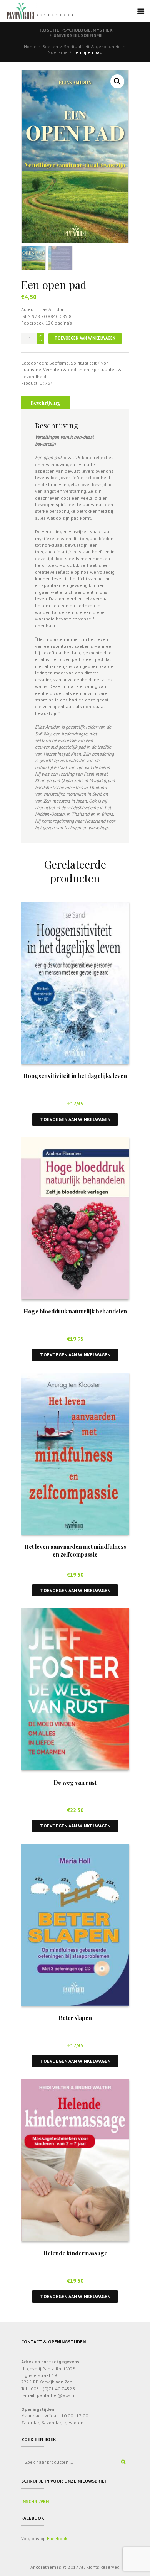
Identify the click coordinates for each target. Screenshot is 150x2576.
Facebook (57, 2538)
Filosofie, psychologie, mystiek (75, 30)
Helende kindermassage (75, 2253)
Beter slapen (75, 2018)
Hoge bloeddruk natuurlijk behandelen (75, 1311)
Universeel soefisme (78, 35)
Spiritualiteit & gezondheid (92, 46)
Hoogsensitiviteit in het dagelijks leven (75, 1076)
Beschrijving (46, 403)
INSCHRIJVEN (35, 2501)
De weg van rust (75, 1782)
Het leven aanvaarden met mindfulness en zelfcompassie (75, 1550)
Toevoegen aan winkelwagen (85, 338)
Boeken (50, 46)
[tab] (46, 402)
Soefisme (58, 52)
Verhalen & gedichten (66, 369)
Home (30, 46)
